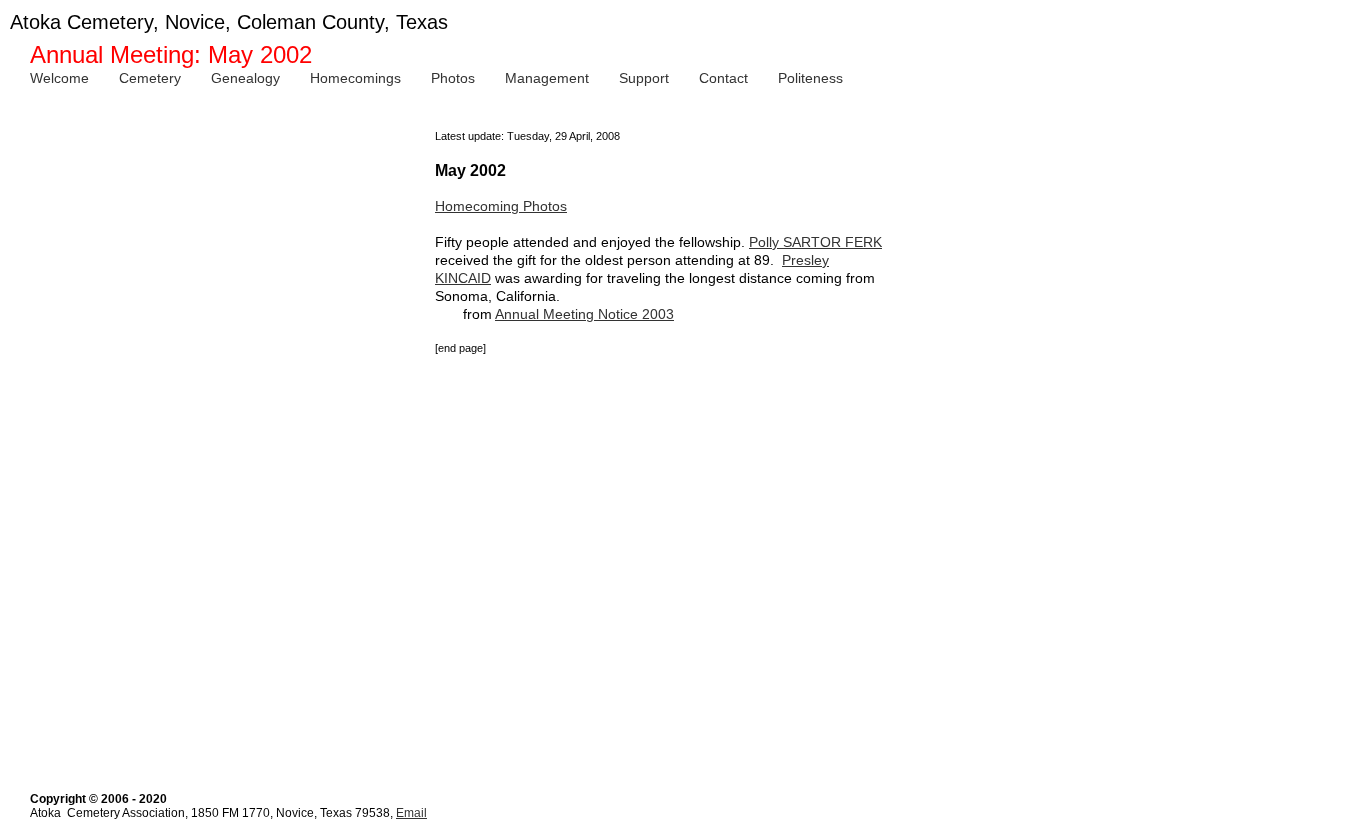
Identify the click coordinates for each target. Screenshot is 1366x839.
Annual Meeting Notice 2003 (584, 314)
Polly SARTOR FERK (815, 242)
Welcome (59, 78)
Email (411, 813)
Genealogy (245, 78)
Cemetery (150, 78)
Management (547, 78)
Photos (453, 78)
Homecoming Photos (501, 206)
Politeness (810, 78)
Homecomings (355, 78)
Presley (805, 260)
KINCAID (463, 278)
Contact (723, 78)
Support (644, 78)
